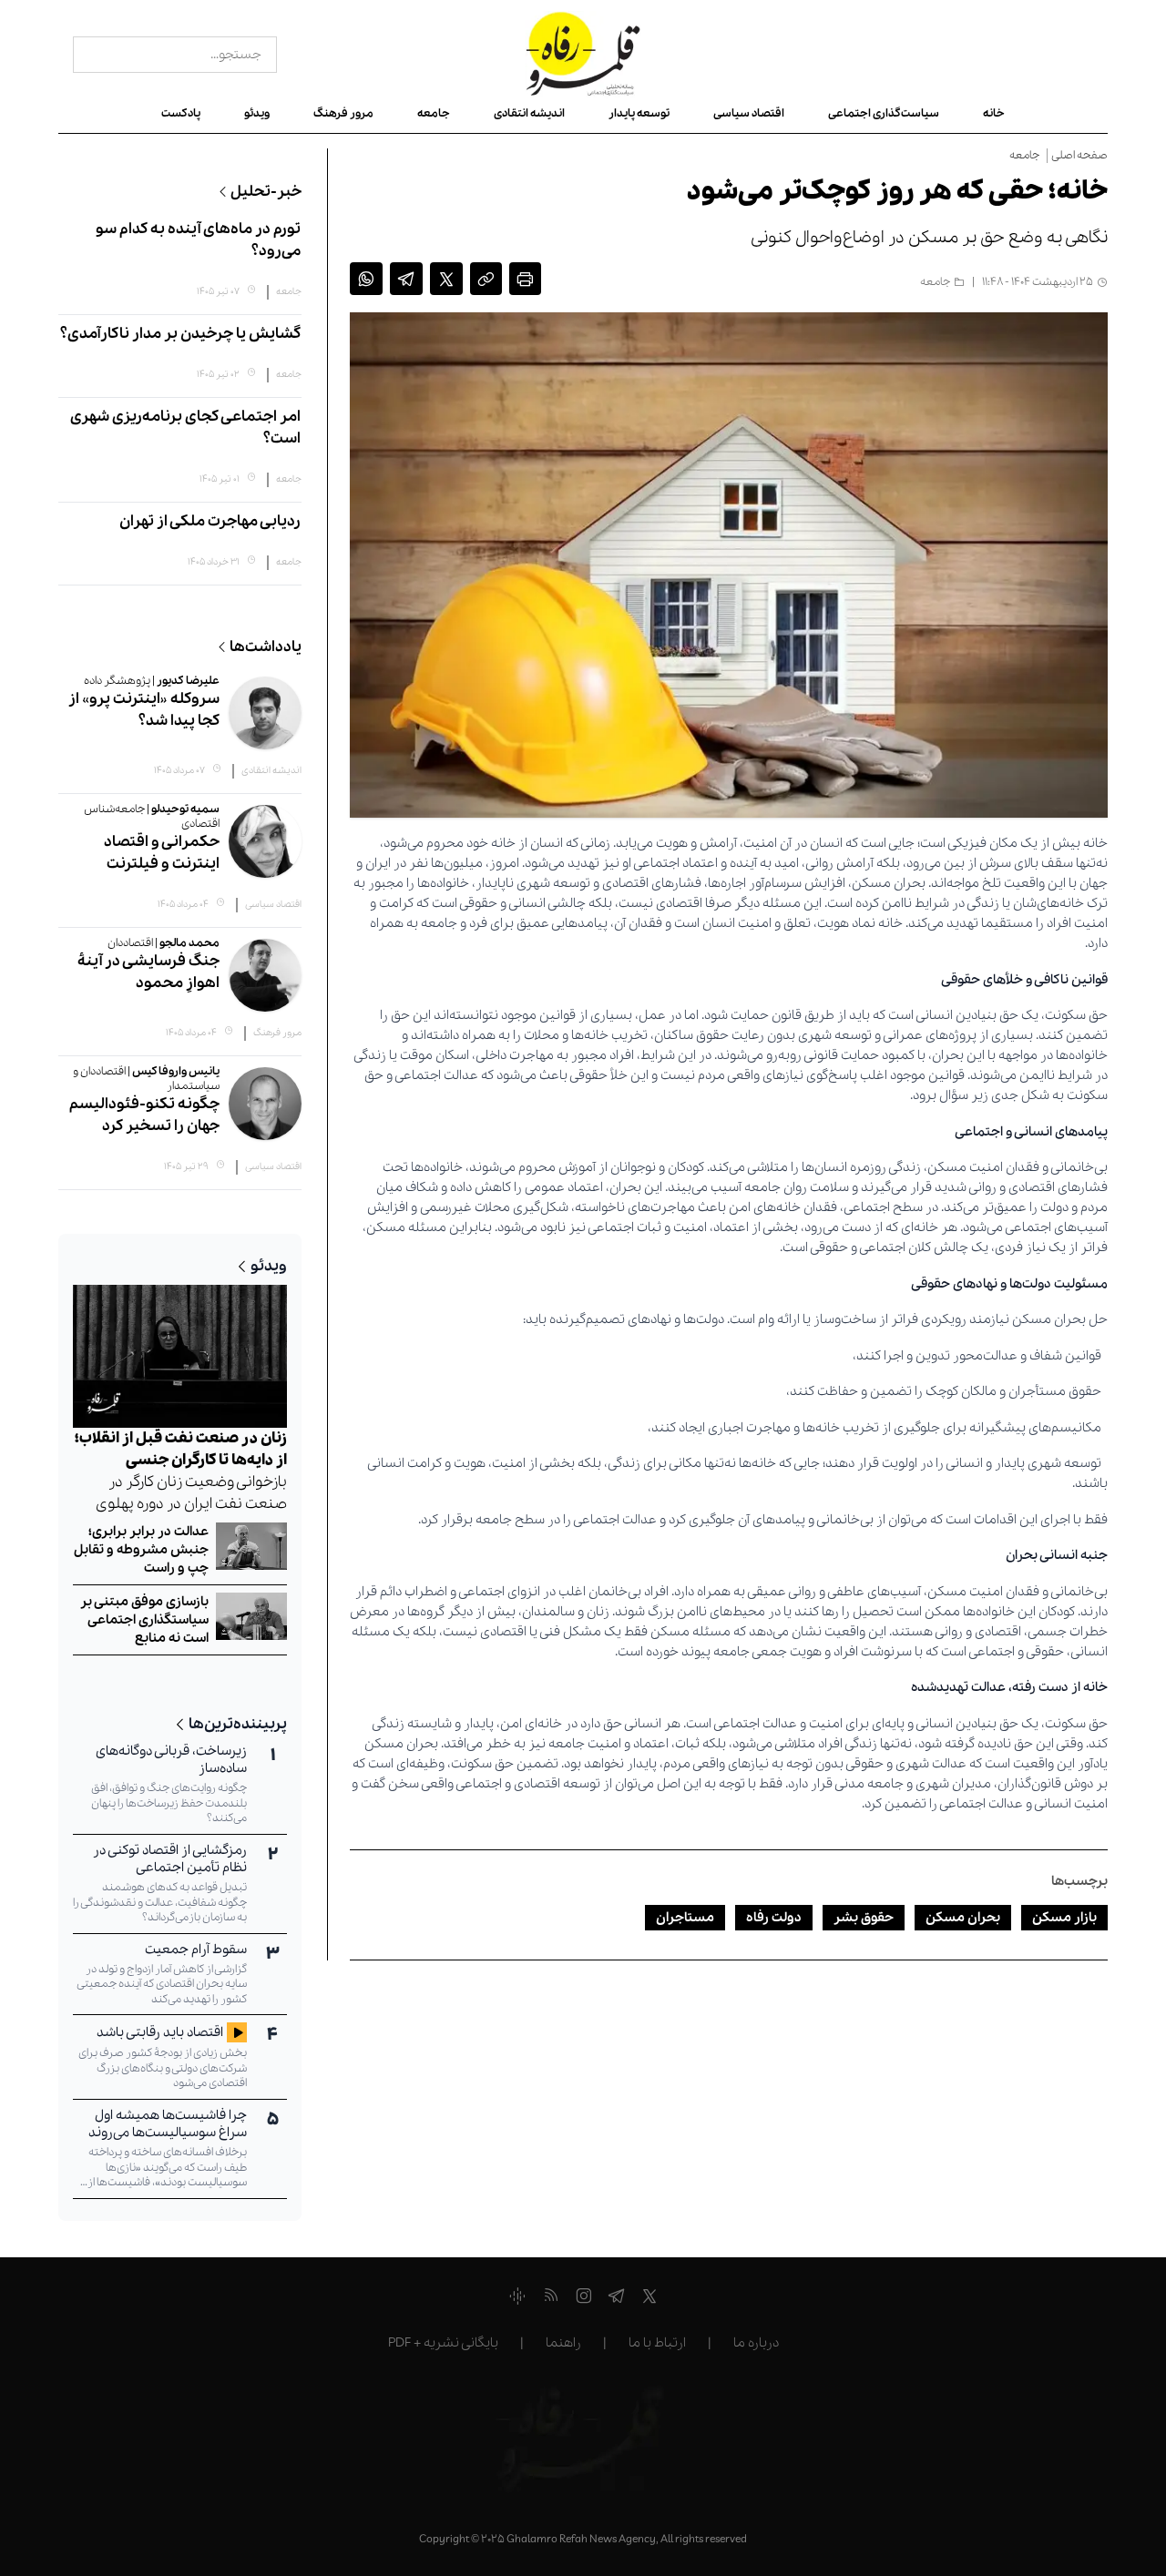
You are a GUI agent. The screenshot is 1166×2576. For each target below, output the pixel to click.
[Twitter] (649, 2299)
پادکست (181, 113)
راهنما (563, 2343)
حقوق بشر (864, 1918)
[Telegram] (617, 2299)
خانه (994, 113)
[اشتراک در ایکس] (446, 282)
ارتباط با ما (657, 2343)
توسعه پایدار (639, 113)
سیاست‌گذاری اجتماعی (884, 113)
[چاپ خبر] (525, 282)
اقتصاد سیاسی (749, 113)
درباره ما (756, 2343)
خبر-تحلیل (266, 192)
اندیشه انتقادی (529, 113)
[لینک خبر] (486, 282)
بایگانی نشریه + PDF (443, 2343)
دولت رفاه (774, 1918)
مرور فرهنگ (343, 113)
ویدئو (257, 113)
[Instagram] (584, 2299)
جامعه (434, 113)
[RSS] (551, 2299)
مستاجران (685, 1918)
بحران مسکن (963, 1918)
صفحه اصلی (1079, 156)
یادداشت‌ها (266, 647)
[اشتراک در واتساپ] (366, 282)
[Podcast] (517, 2299)
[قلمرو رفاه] (583, 55)
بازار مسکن (1064, 1918)
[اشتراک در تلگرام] (406, 282)
